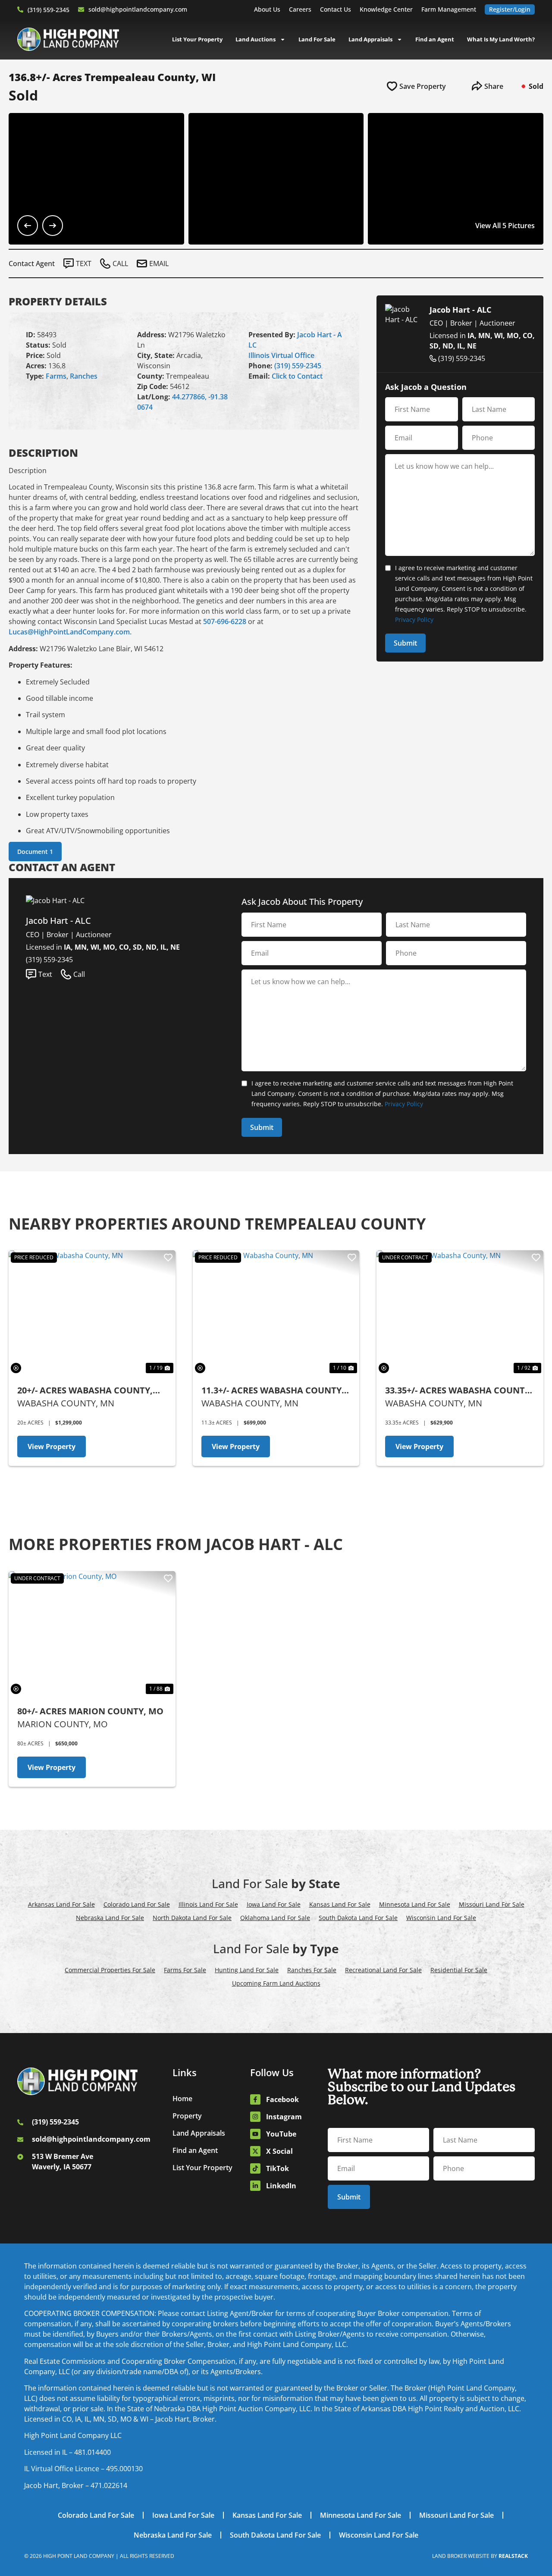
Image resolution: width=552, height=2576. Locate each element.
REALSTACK (513, 2556)
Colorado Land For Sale (137, 1904)
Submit (405, 643)
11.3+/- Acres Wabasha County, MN (273, 1391)
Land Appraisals (370, 39)
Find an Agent (435, 39)
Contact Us (336, 9)
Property (187, 2116)
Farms (56, 376)
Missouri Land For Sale (492, 1904)
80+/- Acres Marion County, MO (90, 1711)
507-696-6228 (225, 621)
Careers (300, 9)
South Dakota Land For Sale (358, 1918)
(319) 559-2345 (49, 10)
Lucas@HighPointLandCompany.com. (70, 632)
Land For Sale (317, 39)
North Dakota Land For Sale (192, 1918)
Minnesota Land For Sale (415, 1904)
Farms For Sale (185, 1970)
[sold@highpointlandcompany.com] (81, 9)
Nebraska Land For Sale (110, 1918)
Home (182, 2099)
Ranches (84, 376)
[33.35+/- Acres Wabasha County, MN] (460, 1313)
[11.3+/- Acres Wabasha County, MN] (276, 1313)
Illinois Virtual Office (281, 355)
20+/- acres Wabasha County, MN (85, 1391)
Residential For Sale (459, 1970)
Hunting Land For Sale (247, 1970)
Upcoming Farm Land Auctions (276, 1983)
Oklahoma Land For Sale (275, 1918)
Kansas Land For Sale (340, 1904)
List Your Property (197, 39)
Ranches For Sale (312, 1970)
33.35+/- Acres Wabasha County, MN (459, 1391)
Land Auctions (256, 39)
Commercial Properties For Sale (110, 1970)
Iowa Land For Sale (274, 1904)
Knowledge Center (386, 9)
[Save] (168, 1258)
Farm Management (449, 9)
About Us (267, 9)
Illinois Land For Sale (208, 1904)
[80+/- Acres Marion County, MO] (92, 1634)
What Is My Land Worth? (501, 39)
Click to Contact (297, 376)
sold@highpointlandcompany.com (138, 9)
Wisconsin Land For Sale (441, 1918)
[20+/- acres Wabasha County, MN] (92, 1313)
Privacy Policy (414, 620)
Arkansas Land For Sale (61, 1904)
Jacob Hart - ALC (460, 310)
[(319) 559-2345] (20, 9)
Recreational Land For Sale (383, 1970)
